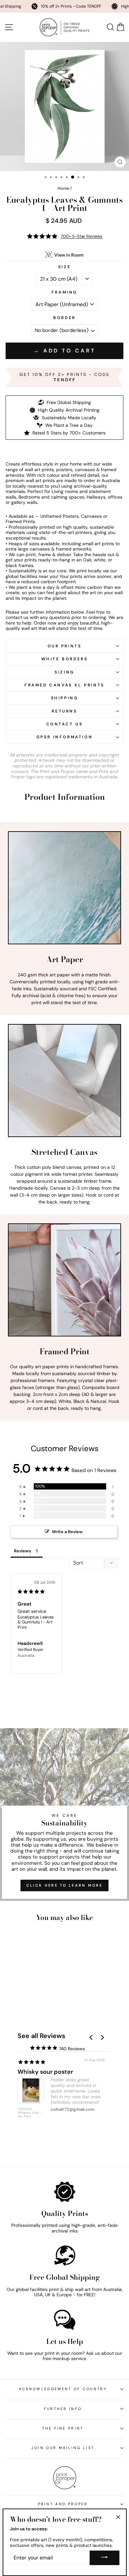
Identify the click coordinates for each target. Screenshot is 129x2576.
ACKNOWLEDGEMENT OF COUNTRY (63, 2389)
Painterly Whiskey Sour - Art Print (30, 2113)
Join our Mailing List (63, 2448)
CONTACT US (65, 724)
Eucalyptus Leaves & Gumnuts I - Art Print (36, 1622)
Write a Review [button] (67, 1532)
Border (64, 318)
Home (63, 188)
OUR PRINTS (65, 646)
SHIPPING (65, 698)
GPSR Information (65, 737)
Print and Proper (63, 2504)
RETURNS (64, 711)
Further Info (63, 2409)
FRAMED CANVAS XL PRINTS (64, 685)
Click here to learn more (64, 1885)
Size (64, 267)
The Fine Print (63, 2428)
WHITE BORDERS (65, 659)
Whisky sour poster (45, 2072)
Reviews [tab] (22, 1551)
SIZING (64, 672)
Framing (64, 292)
